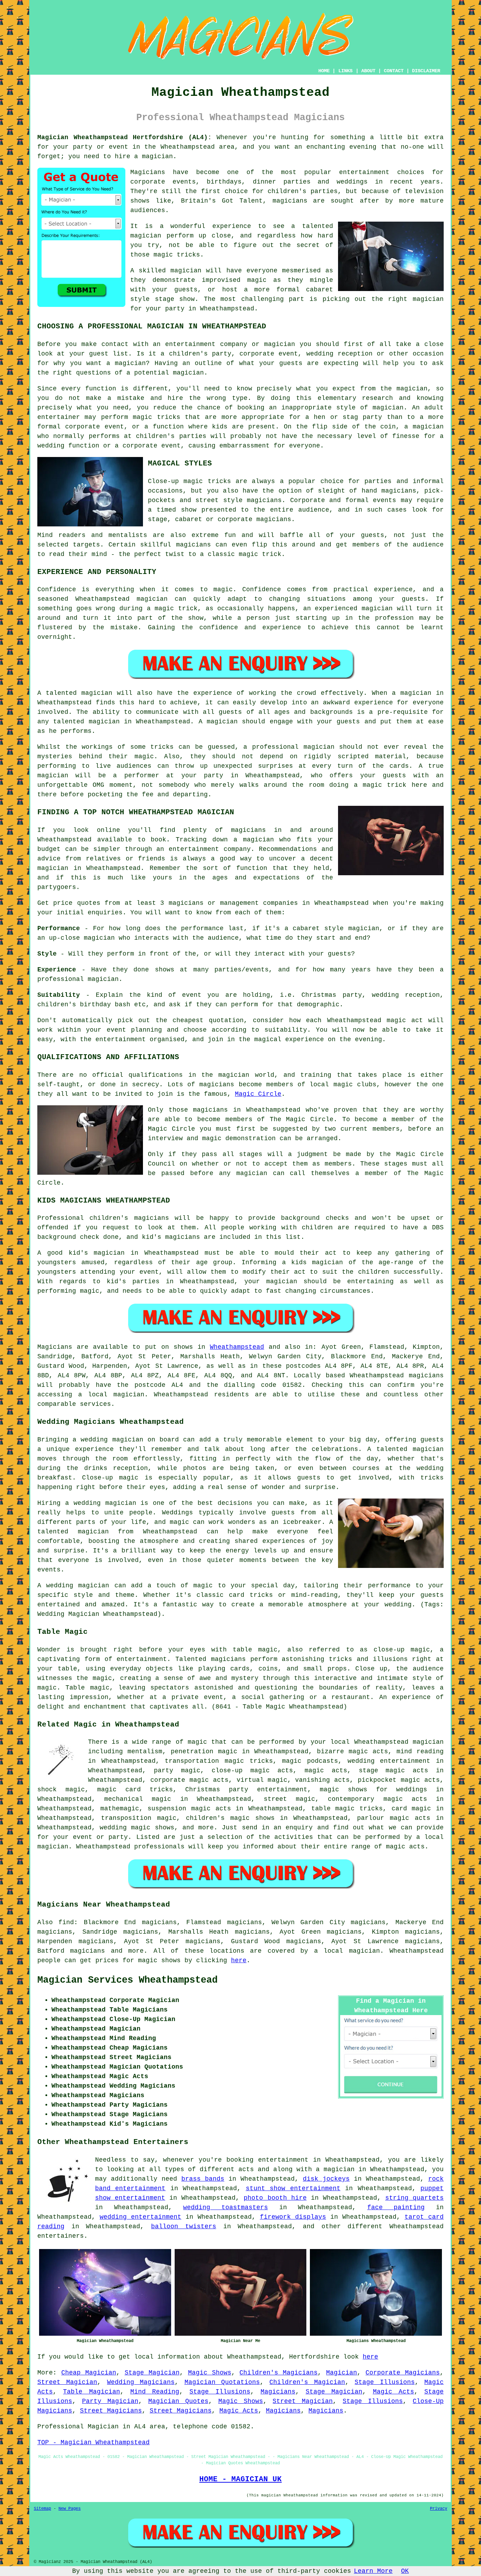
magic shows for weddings (373, 1790)
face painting (396, 2207)
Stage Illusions (385, 2382)
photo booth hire (275, 2198)
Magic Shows (210, 2373)
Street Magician (67, 2382)
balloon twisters (184, 2226)
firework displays (293, 2217)
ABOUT (368, 71)
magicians (426, 1376)
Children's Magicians (279, 2373)
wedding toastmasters (226, 2207)
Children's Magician (307, 2382)
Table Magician (91, 2392)
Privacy (439, 2509)
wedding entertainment (389, 1761)
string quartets (414, 2198)
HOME (324, 71)
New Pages (70, 2509)
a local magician (347, 1951)
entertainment (283, 2160)
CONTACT (394, 71)
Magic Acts (393, 2392)
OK (405, 2571)
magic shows (159, 1960)
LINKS (345, 71)
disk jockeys (326, 2179)
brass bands (203, 2179)
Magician (342, 2373)
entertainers (61, 2236)
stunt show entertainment (293, 2188)
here (239, 1960)
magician (129, 1395)
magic (197, 1742)
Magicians (55, 1347)
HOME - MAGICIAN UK (241, 2479)
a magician (335, 2169)
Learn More (373, 2571)
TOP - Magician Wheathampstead (93, 2442)
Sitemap (42, 2509)
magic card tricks (135, 1790)
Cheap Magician (89, 2373)
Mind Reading (155, 2392)
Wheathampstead (237, 1347)
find (66, 1922)
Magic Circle (258, 1094)
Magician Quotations (222, 2382)
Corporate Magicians (403, 2373)
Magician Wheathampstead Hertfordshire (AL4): (124, 137)
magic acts (326, 1771)
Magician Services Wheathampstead (127, 1980)
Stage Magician (152, 2373)
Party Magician (110, 2401)
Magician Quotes (178, 2401)
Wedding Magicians (141, 2382)
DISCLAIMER (426, 71)
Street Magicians (111, 2411)
